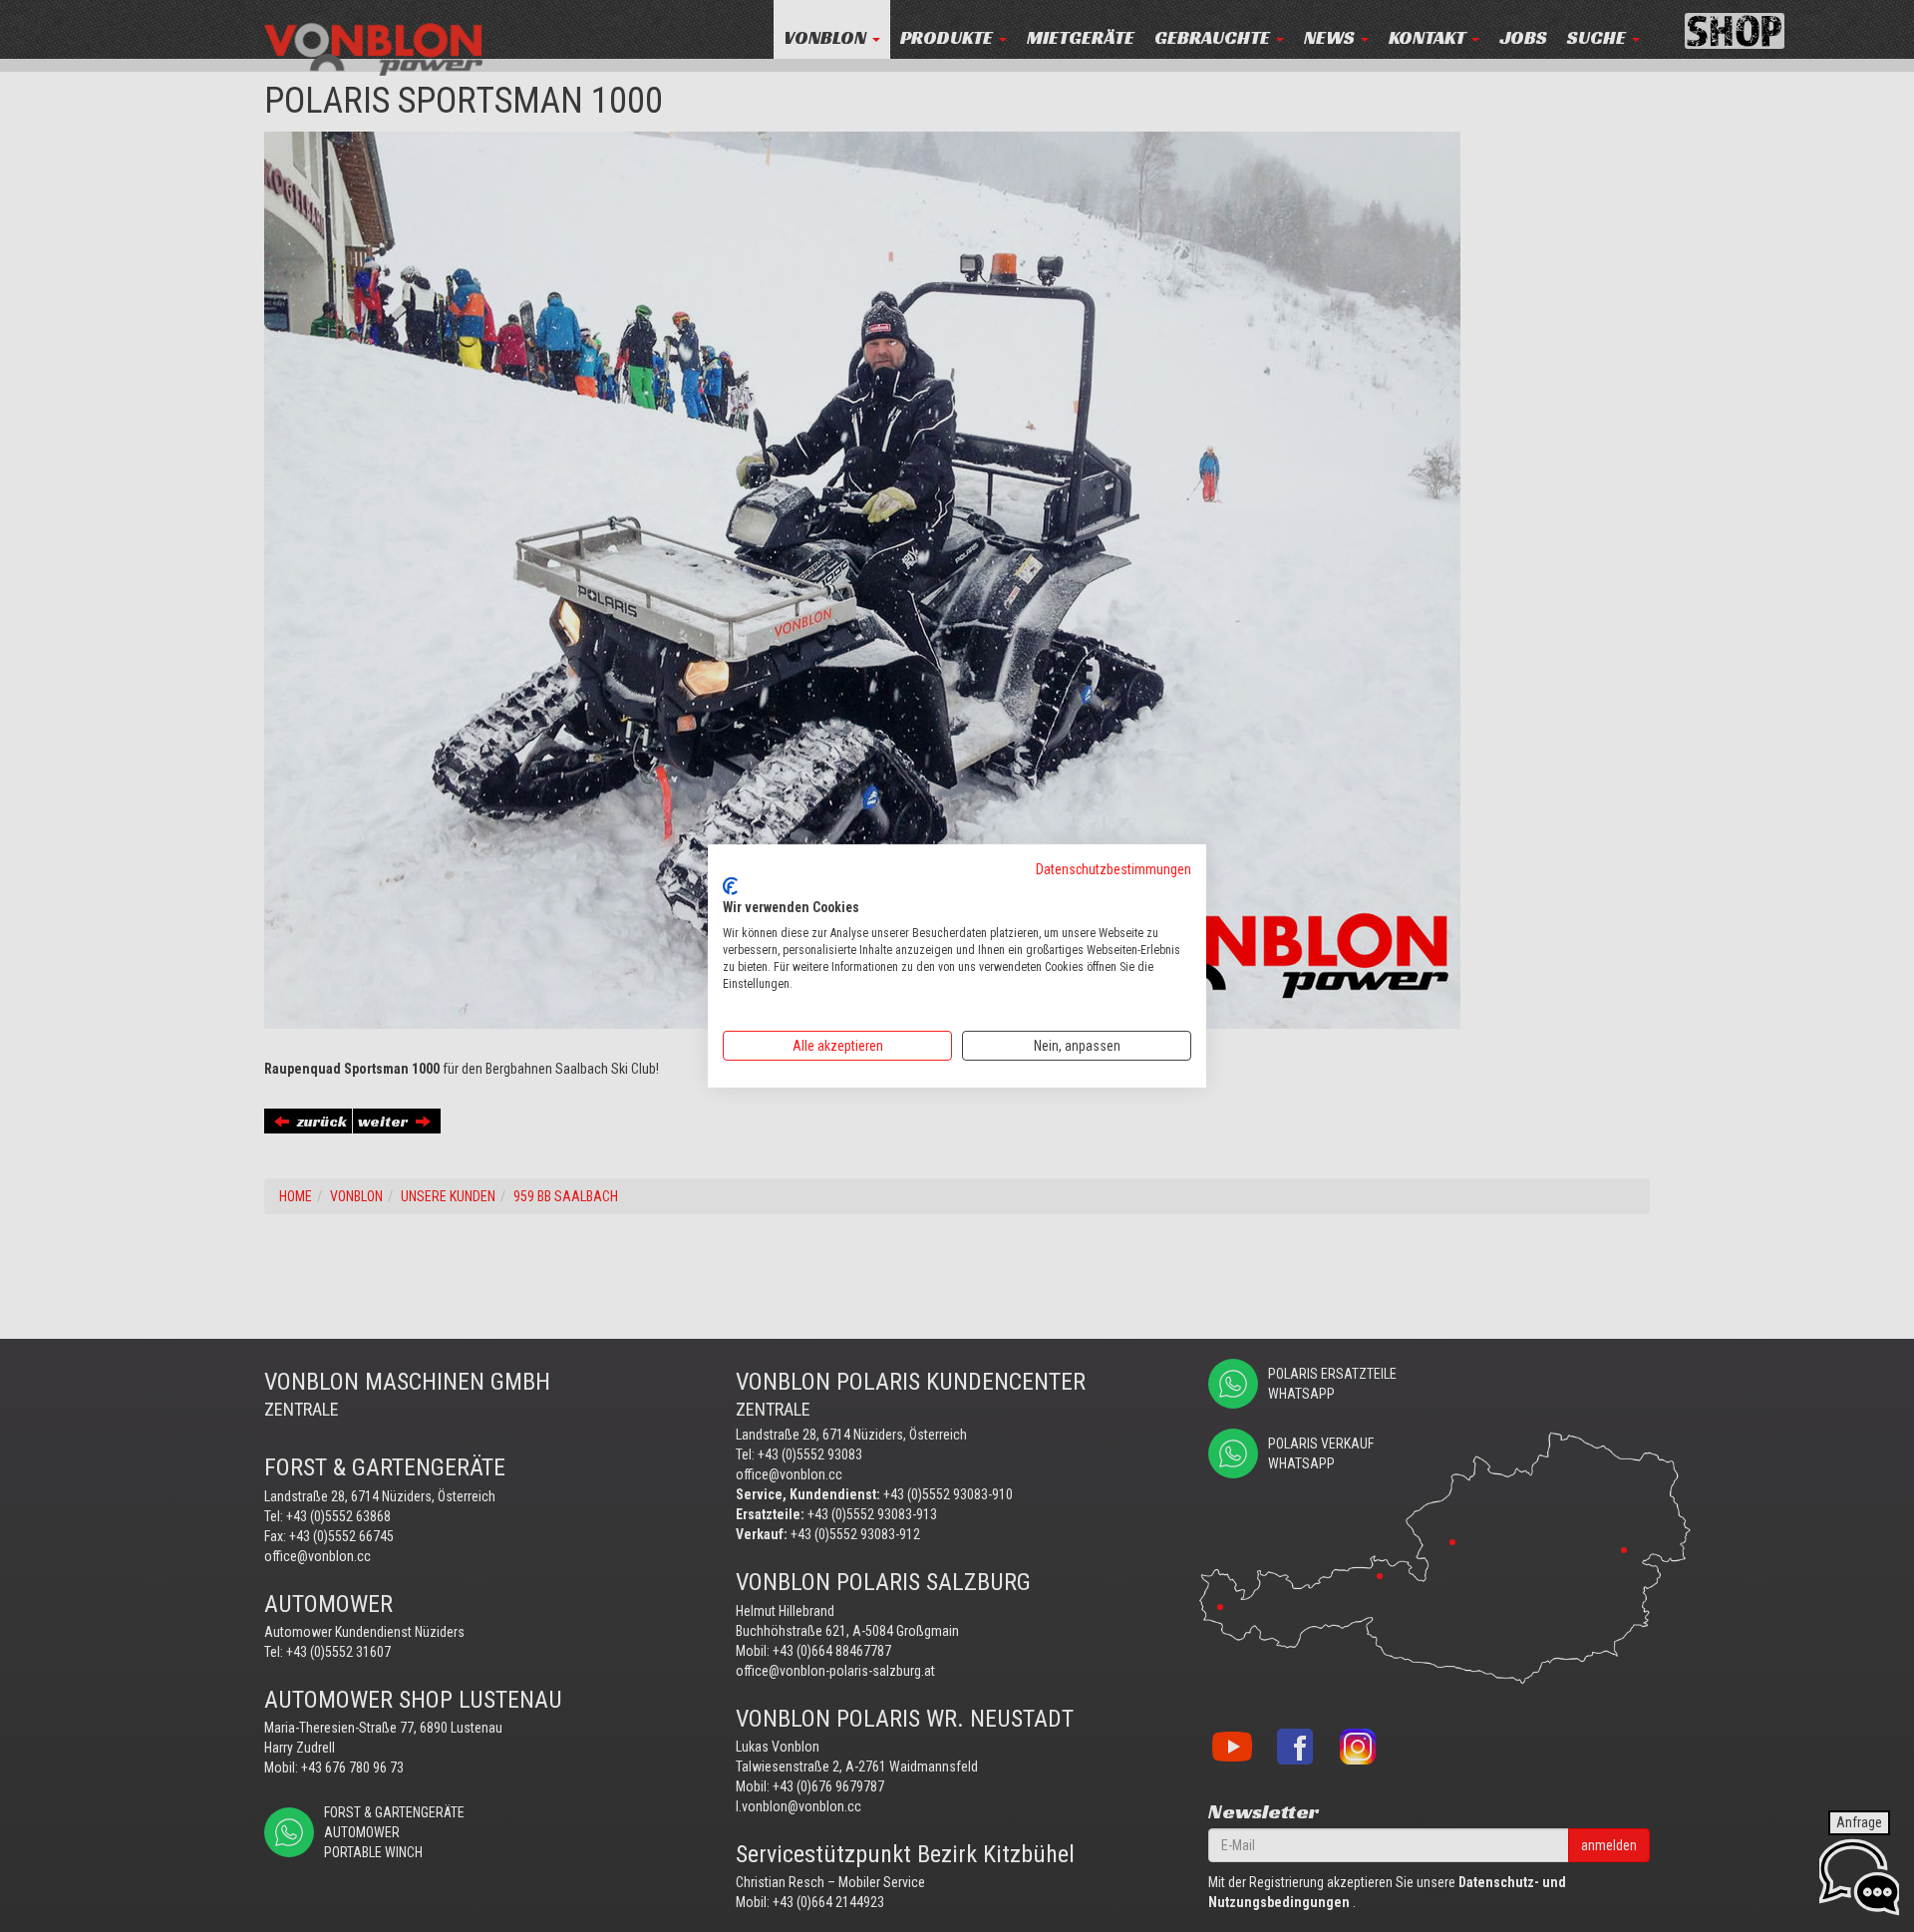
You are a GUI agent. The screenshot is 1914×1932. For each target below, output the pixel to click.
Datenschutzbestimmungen (1114, 869)
